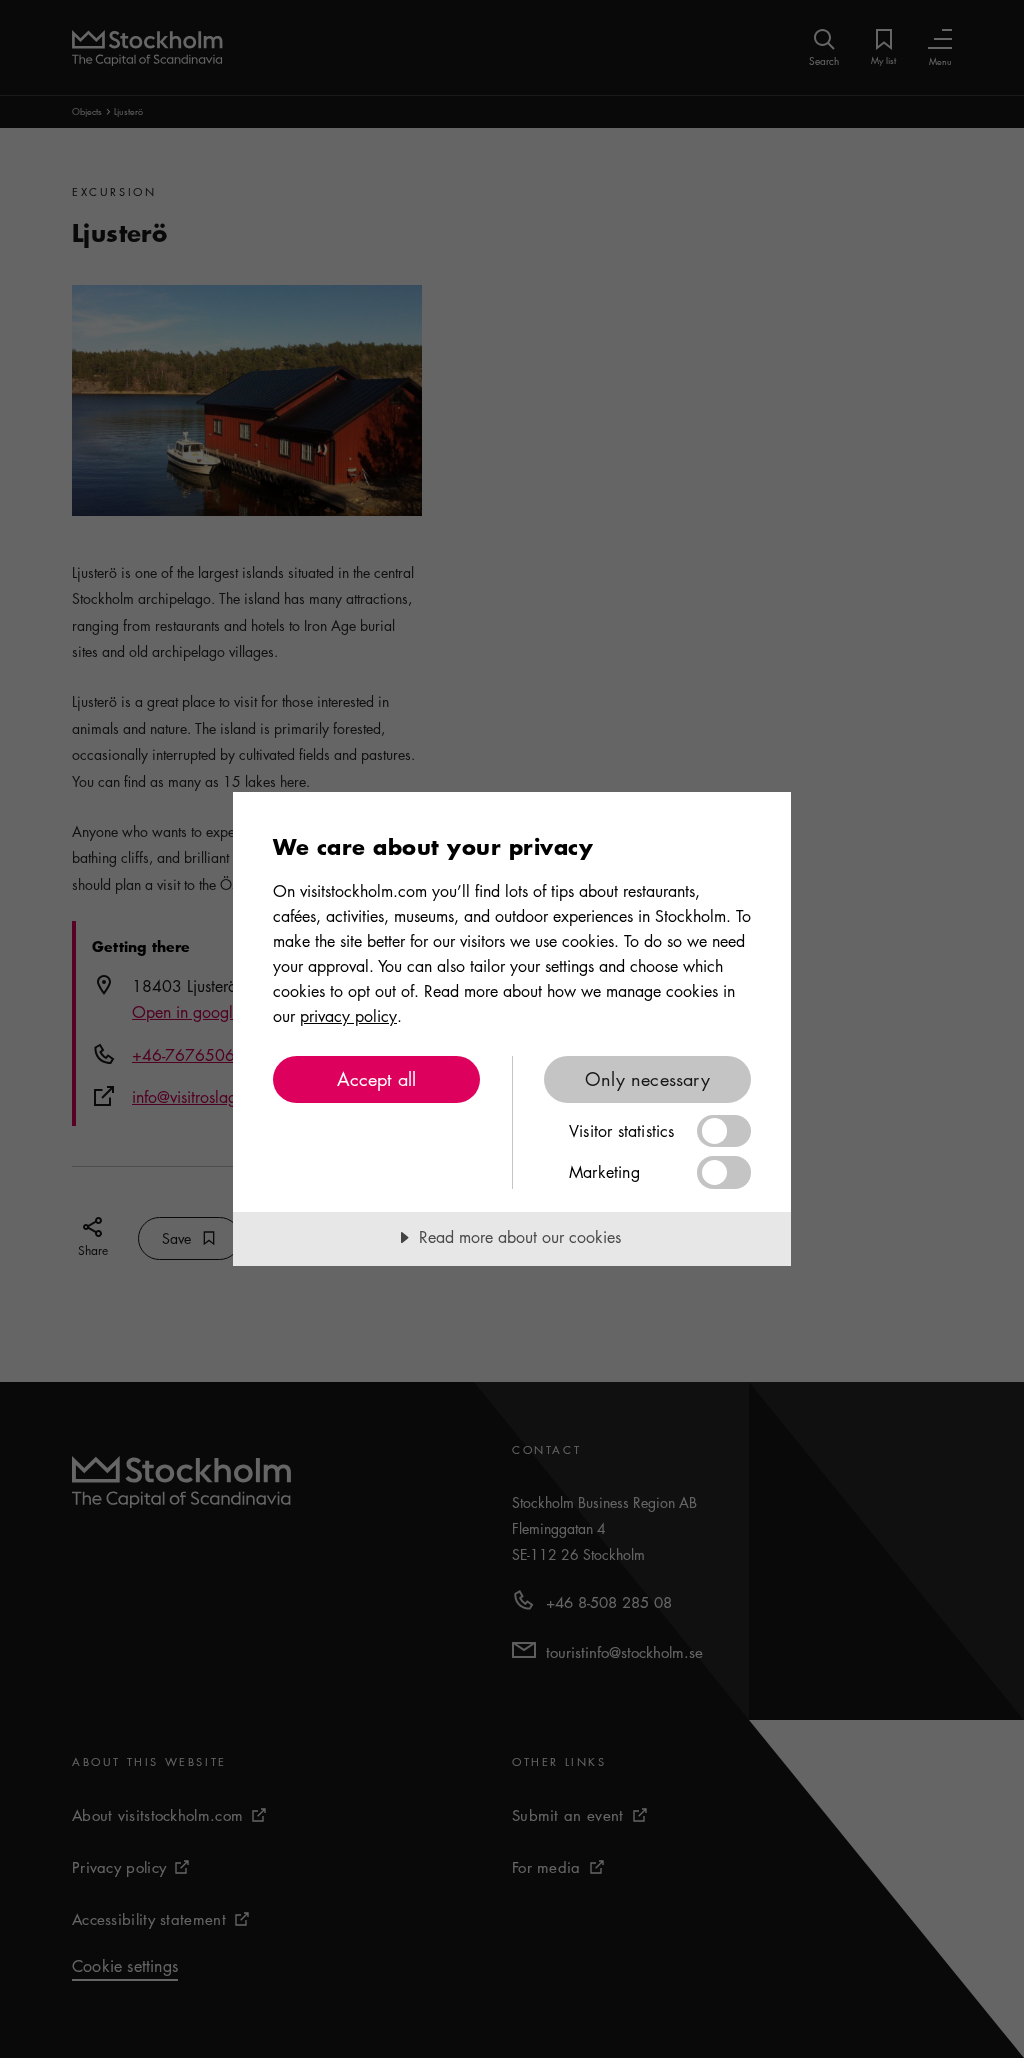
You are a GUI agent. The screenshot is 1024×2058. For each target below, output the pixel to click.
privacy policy (348, 1016)
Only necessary (647, 1079)
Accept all (377, 1079)
